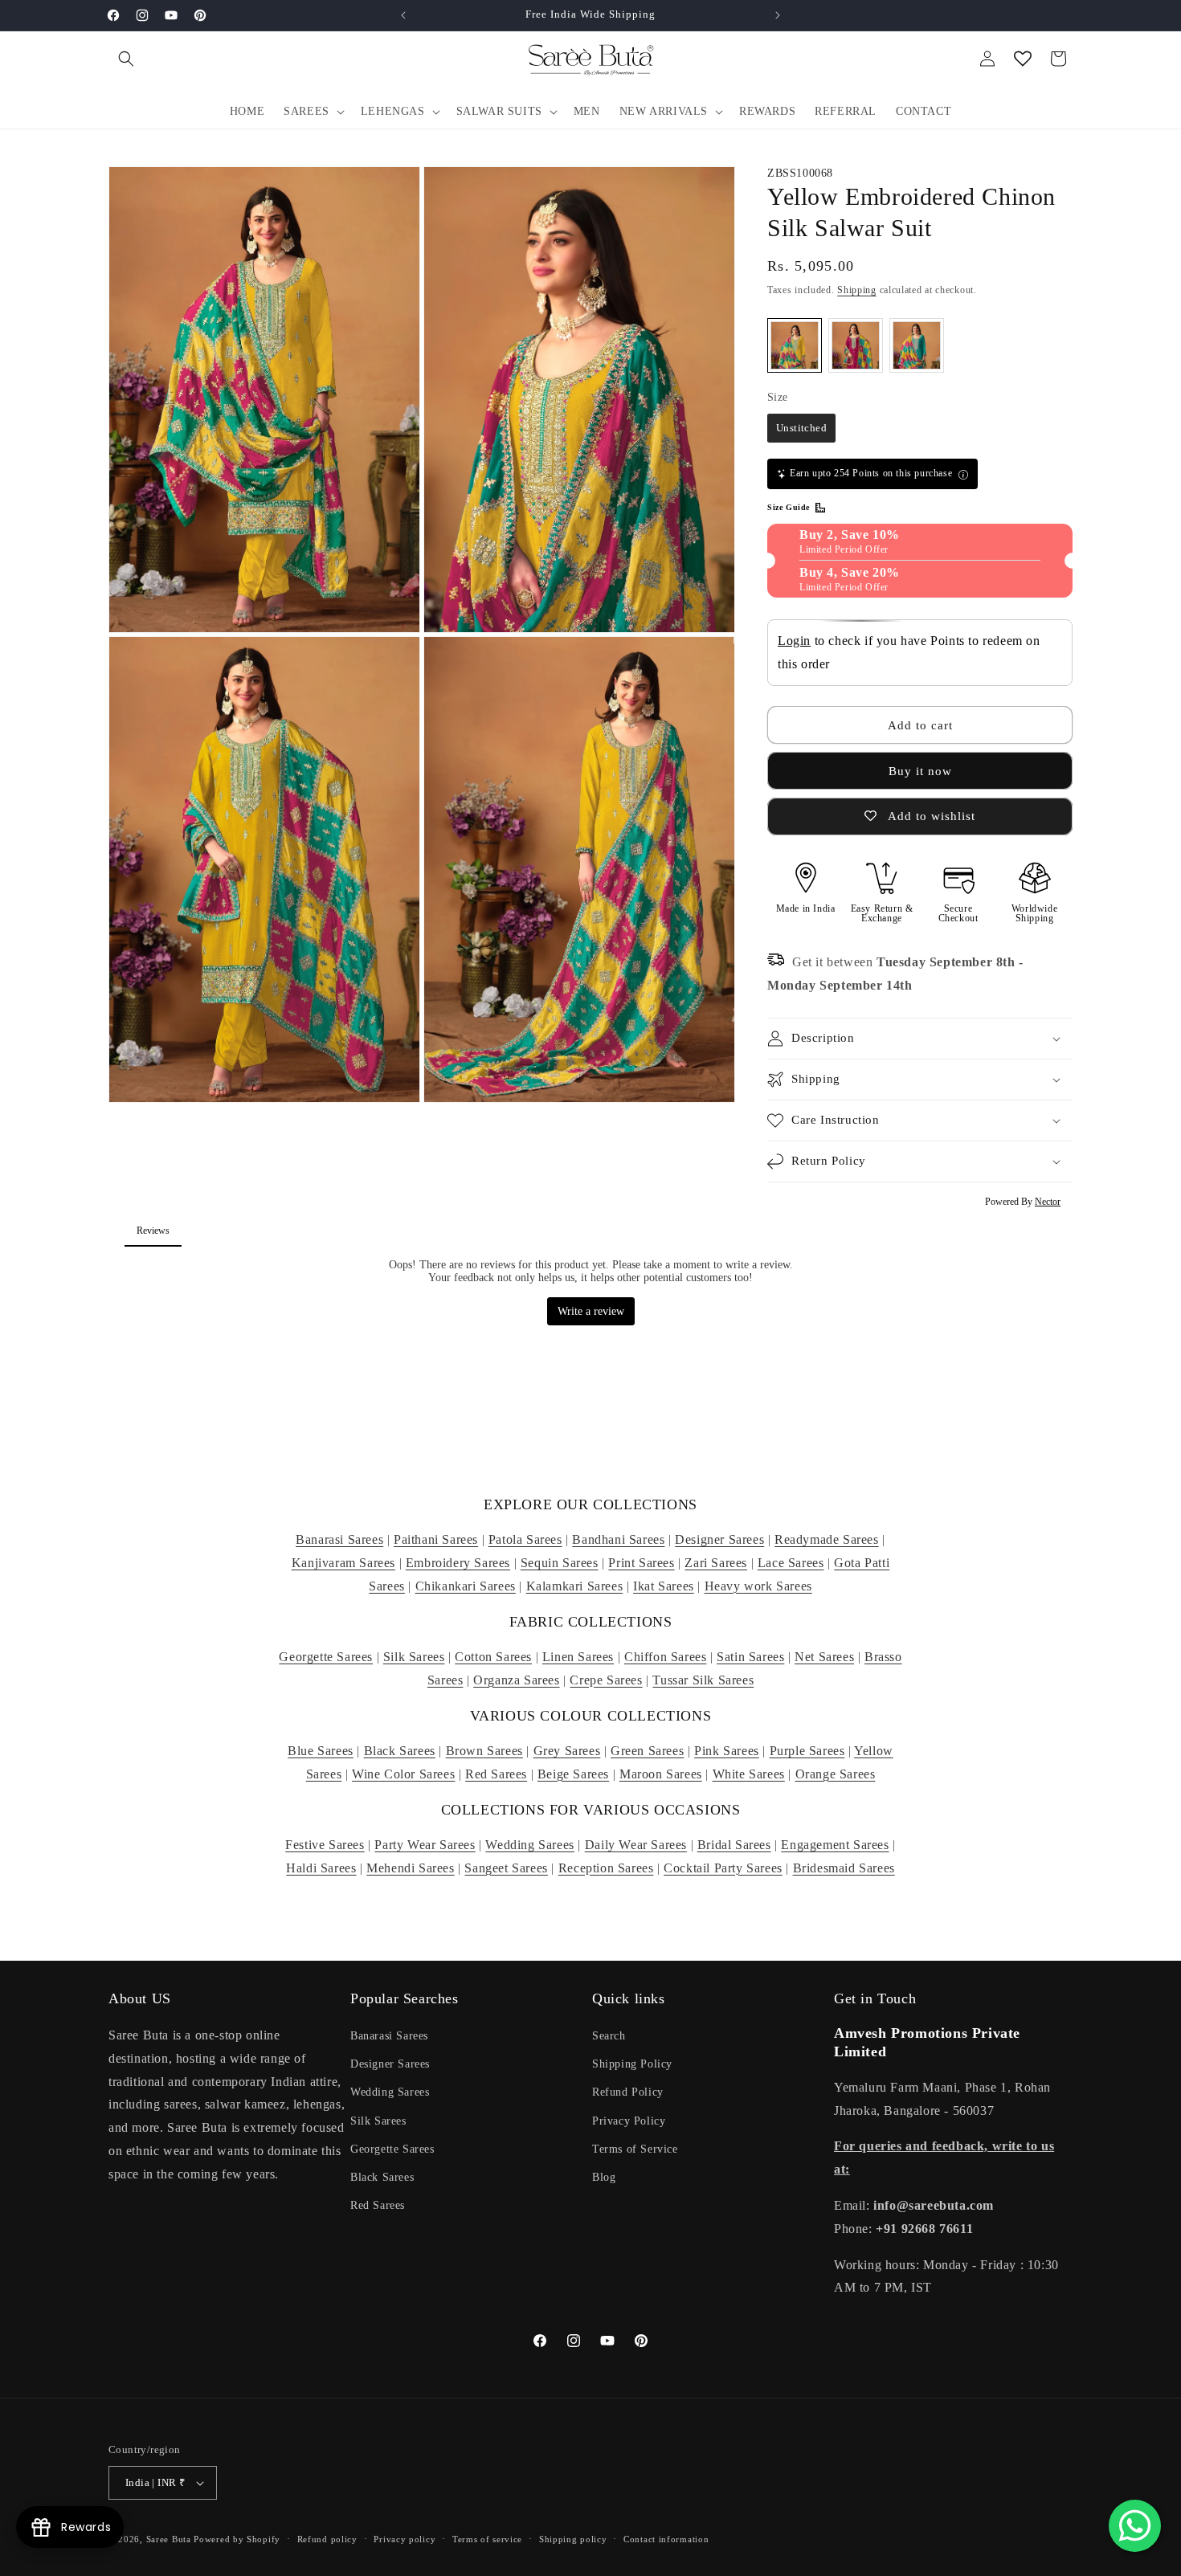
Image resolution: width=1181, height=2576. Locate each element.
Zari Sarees (716, 1563)
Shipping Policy (632, 2064)
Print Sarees (641, 1563)
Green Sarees (647, 1751)
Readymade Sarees (827, 1539)
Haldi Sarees (321, 1868)
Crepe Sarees (606, 1680)
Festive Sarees (325, 1845)
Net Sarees (824, 1657)
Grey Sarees (567, 1751)
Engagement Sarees (835, 1845)
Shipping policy (573, 2539)
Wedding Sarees (529, 1845)
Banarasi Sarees (339, 1539)
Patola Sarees (525, 1539)
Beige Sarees (573, 1774)
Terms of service (487, 2539)
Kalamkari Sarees (575, 1586)
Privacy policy (405, 2539)
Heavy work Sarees (758, 1586)
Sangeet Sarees (506, 1868)
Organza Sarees (516, 1680)
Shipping (857, 290)
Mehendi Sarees (410, 1868)
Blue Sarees (321, 1751)
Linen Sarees (578, 1657)
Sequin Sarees (560, 1563)
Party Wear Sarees (425, 1845)
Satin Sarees (750, 1657)
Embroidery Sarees (458, 1563)
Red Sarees (496, 1774)
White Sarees (749, 1774)
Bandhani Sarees (618, 1539)
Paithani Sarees (436, 1539)
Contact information (666, 2539)
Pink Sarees (727, 1751)
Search (609, 2036)
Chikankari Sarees (466, 1586)
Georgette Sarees (326, 1657)
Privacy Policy (629, 2121)
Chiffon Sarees (665, 1657)
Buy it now (920, 771)
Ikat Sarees (664, 1586)
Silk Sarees (414, 1657)
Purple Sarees (807, 1751)
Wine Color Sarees (403, 1774)
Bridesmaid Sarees (844, 1868)
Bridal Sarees (734, 1845)
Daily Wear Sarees (636, 1845)
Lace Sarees (791, 1563)
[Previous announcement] (403, 15)
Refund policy (327, 2539)
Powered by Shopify (237, 2539)
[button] (126, 59)
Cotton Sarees (493, 1657)
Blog (604, 2177)
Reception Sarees (606, 1868)
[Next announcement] (778, 15)
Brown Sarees (484, 1751)
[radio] (795, 345)
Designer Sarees (719, 1539)
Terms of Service (635, 2149)
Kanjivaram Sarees (343, 1563)
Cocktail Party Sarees (723, 1868)
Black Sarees (400, 1751)
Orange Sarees (836, 1774)
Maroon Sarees (661, 1774)
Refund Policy (628, 2092)
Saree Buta (169, 2539)
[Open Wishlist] (1023, 59)
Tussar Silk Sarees (703, 1680)
